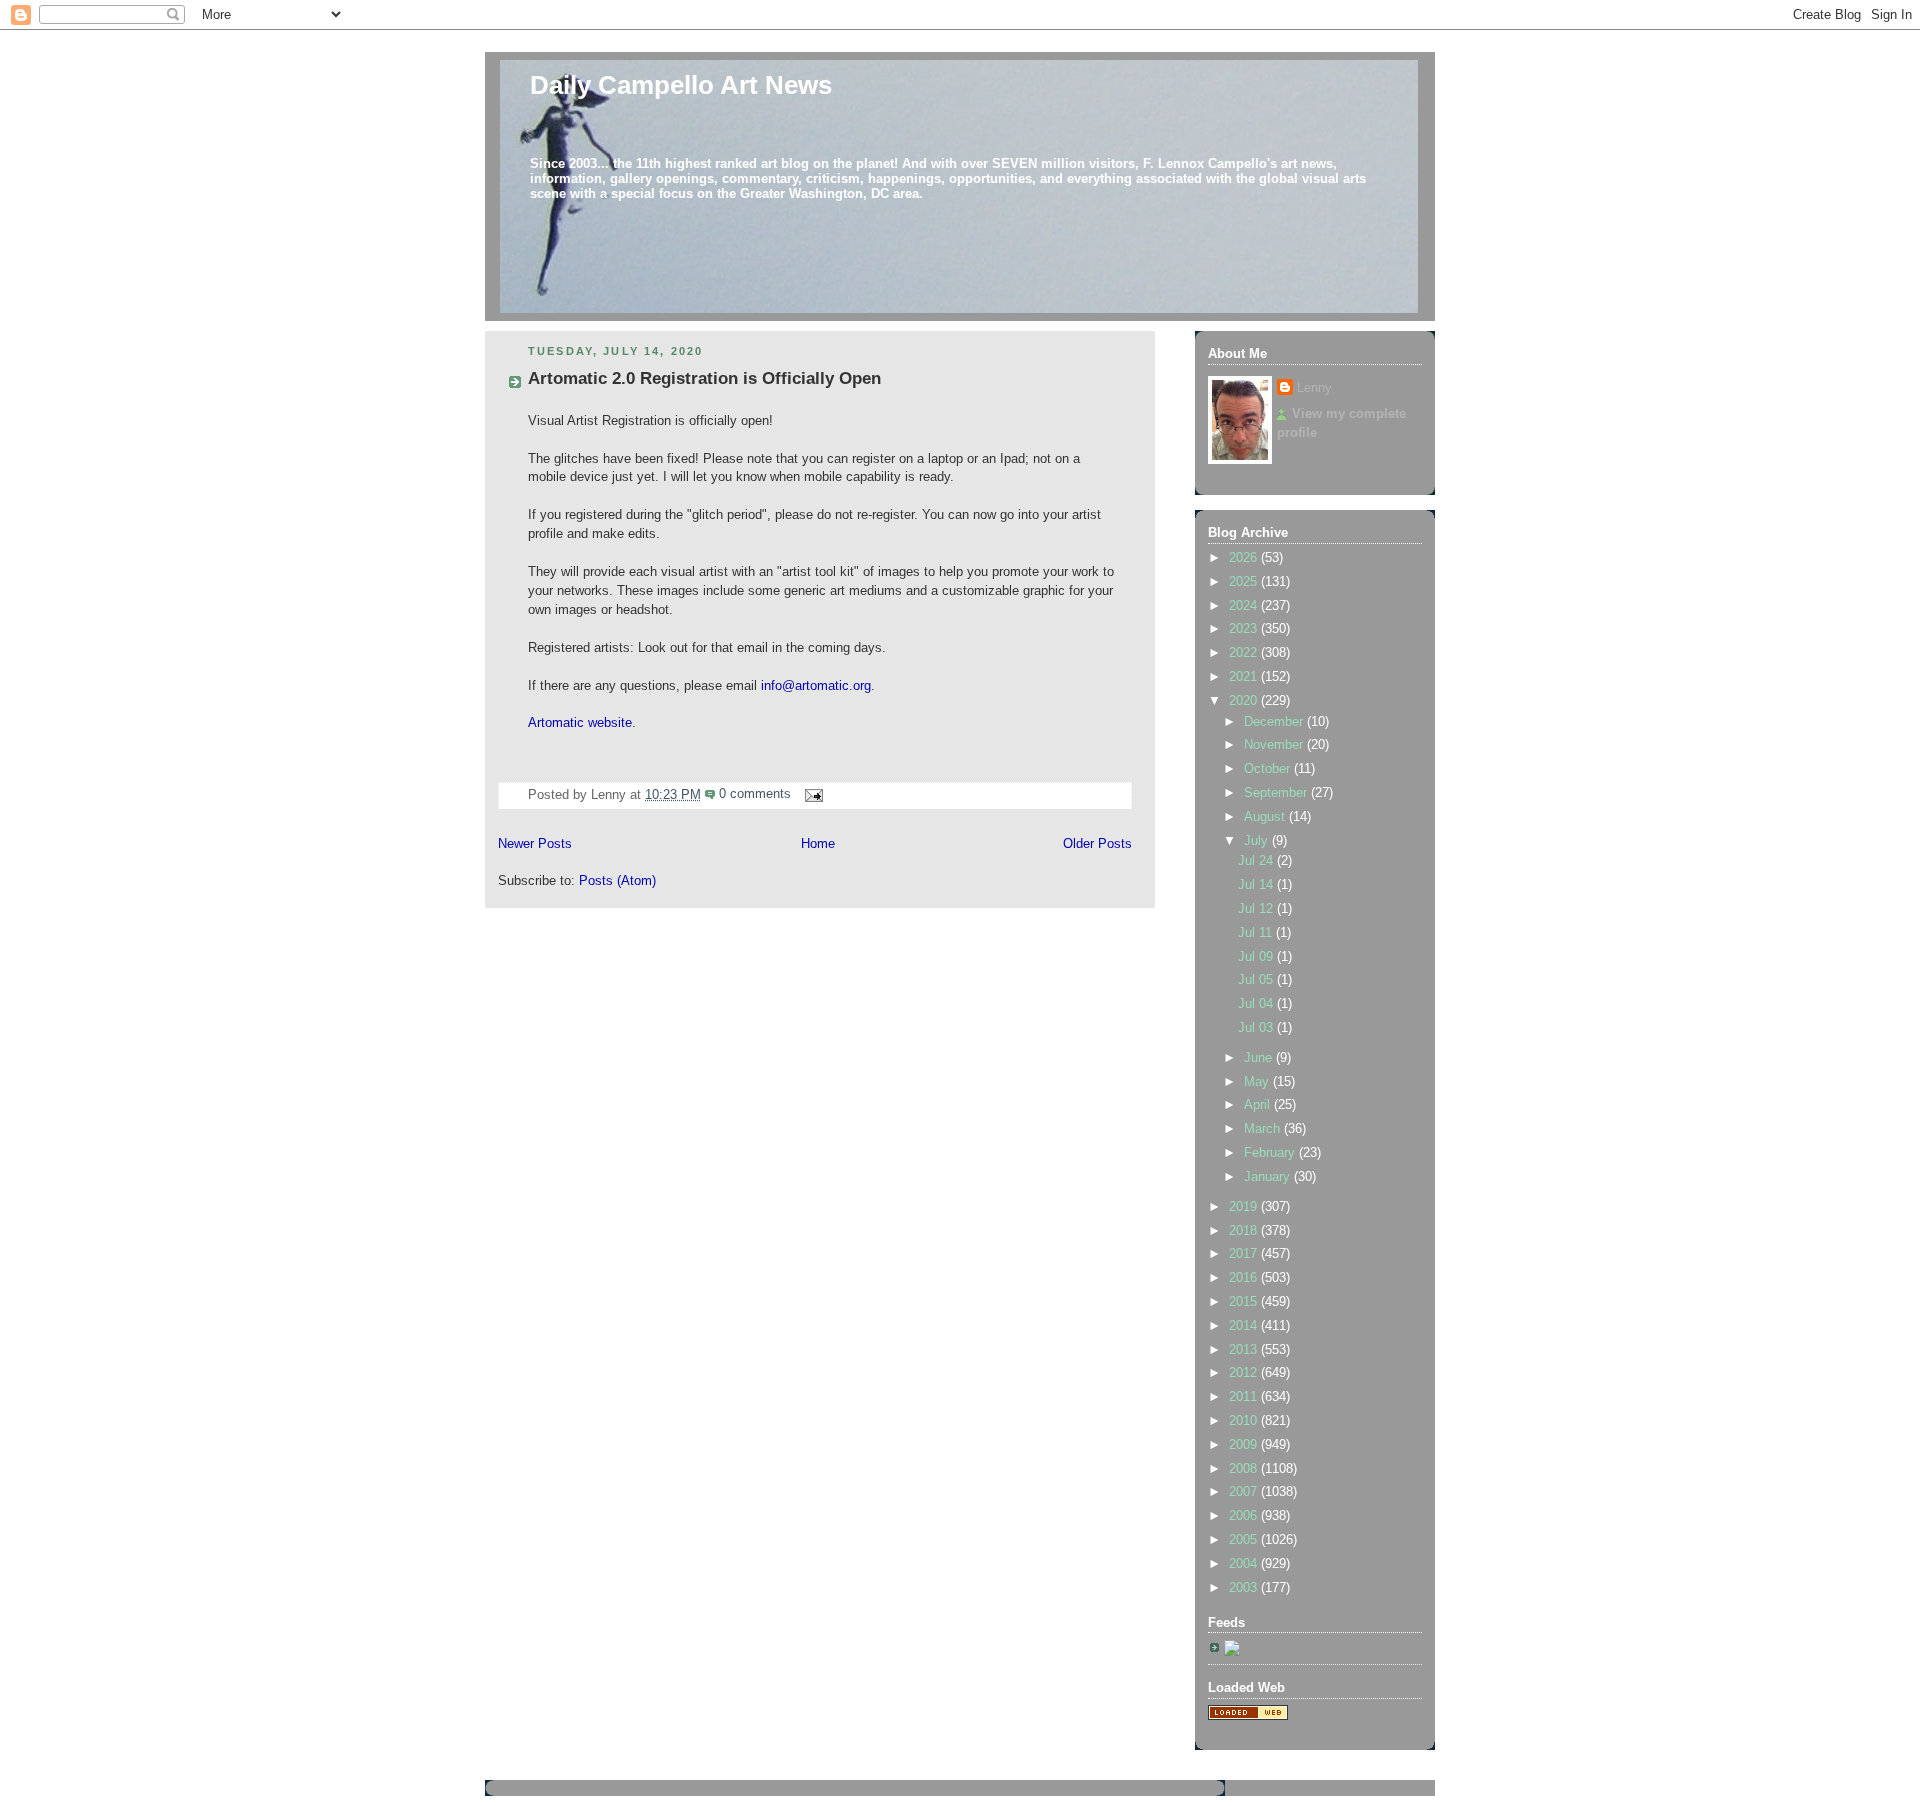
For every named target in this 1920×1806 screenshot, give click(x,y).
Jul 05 (1257, 980)
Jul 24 (1257, 861)
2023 (1245, 629)
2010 (1245, 1421)
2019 (1245, 1207)
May (1258, 1082)
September (1277, 793)
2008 (1245, 1469)
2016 (1245, 1278)
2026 (1245, 558)
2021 (1245, 677)
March (1264, 1129)
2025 (1245, 582)
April (1259, 1105)
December (1275, 722)
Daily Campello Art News (681, 85)
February (1271, 1153)
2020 (1245, 701)
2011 (1245, 1397)
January (1269, 1177)
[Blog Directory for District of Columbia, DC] (1248, 1716)
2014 (1245, 1326)
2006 (1245, 1516)
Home (818, 844)
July (1258, 841)
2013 (1245, 1350)
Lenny (1314, 388)
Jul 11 (1257, 933)
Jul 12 (1257, 909)
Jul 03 (1257, 1028)
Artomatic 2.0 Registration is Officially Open (704, 378)
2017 (1245, 1254)
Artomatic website (580, 723)
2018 (1245, 1231)
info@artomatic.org (816, 686)
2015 (1245, 1302)
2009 (1245, 1445)
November (1275, 745)
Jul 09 (1257, 957)
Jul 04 (1257, 1004)
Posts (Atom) (617, 881)
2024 (1245, 606)
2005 (1245, 1540)
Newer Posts (535, 844)
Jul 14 (1257, 885)
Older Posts (1097, 844)
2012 (1245, 1373)
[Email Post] (811, 794)
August (1266, 817)
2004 (1245, 1564)
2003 (1245, 1588)
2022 (1245, 653)
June (1260, 1058)
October (1269, 769)
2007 (1245, 1492)
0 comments (755, 794)
